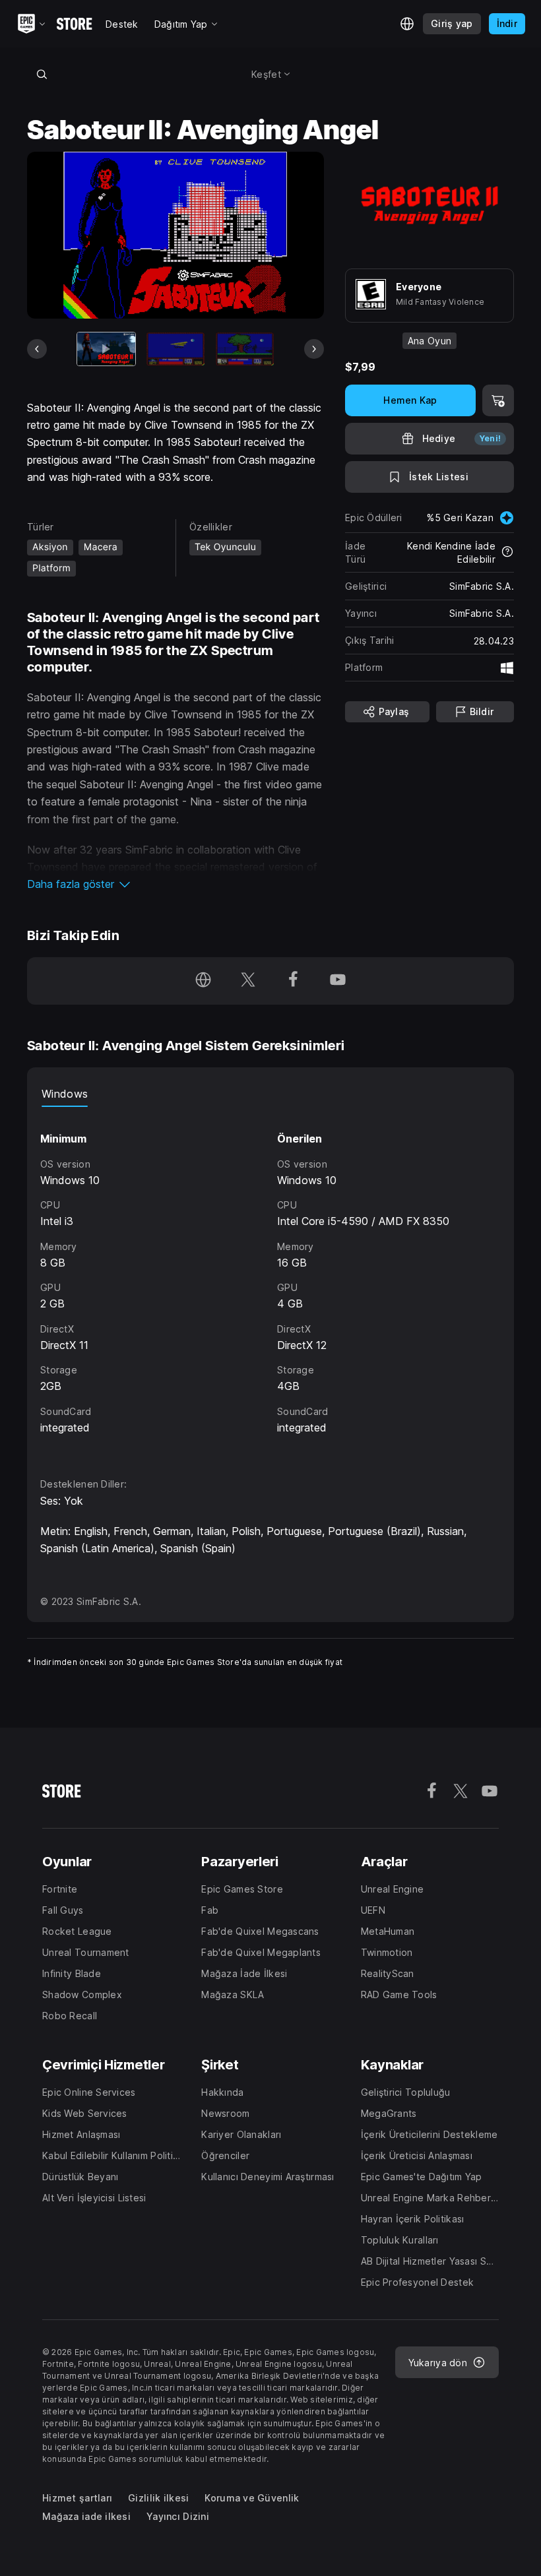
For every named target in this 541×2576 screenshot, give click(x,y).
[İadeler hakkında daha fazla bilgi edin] (507, 553)
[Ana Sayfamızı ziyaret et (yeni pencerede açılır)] (203, 981)
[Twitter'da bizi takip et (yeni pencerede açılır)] (248, 981)
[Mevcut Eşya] (106, 349)
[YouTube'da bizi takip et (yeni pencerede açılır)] (338, 981)
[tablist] (270, 1094)
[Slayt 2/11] (175, 349)
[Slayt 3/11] (245, 349)
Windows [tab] (65, 1094)
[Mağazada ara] (42, 74)
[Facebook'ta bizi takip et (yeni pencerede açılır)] (293, 981)
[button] (175, 884)
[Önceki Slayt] (37, 349)
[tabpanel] (270, 1280)
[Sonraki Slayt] (314, 349)
